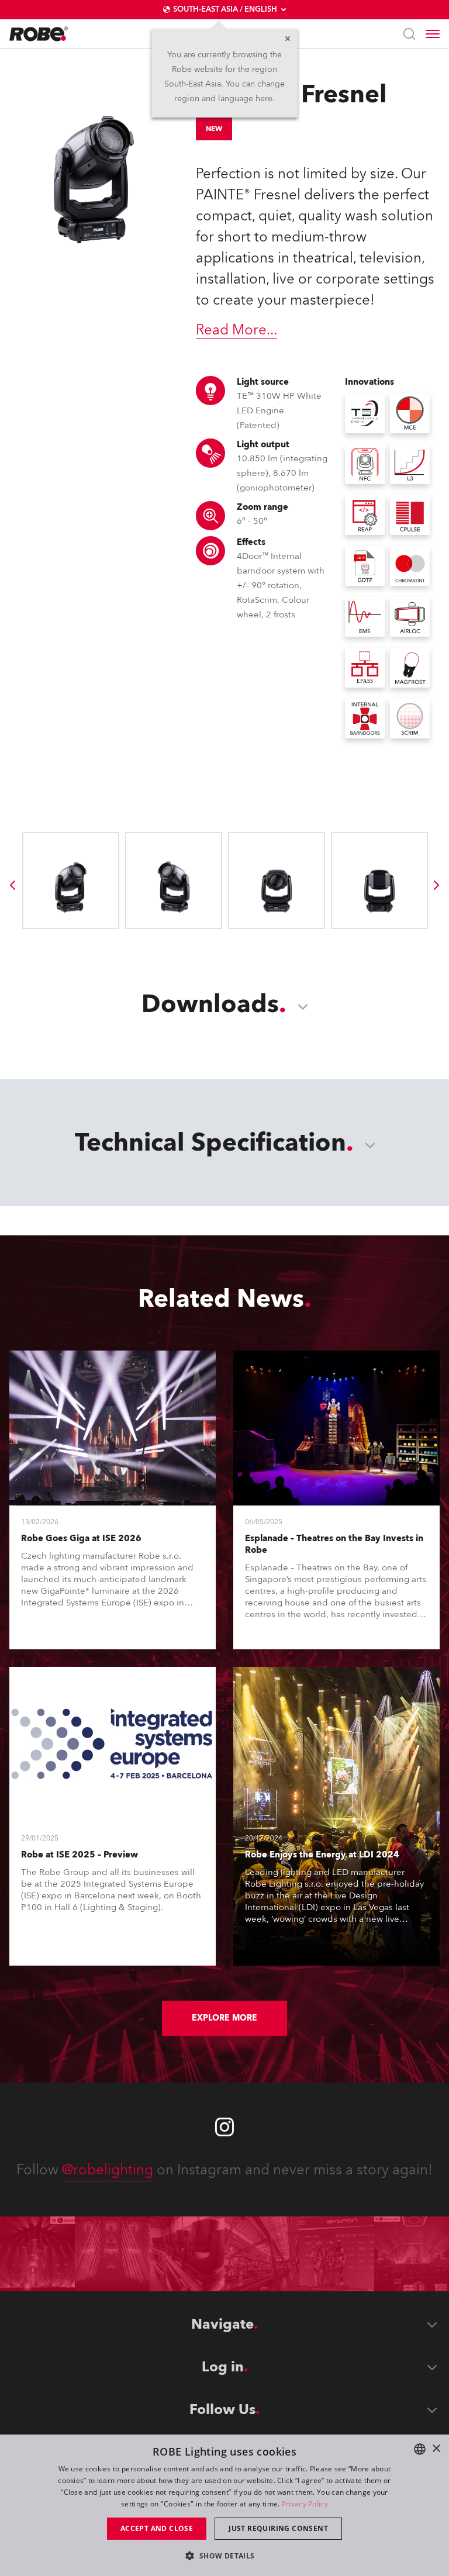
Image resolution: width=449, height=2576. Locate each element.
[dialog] (224, 2505)
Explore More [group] (224, 2018)
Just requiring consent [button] (278, 2528)
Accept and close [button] (157, 2528)
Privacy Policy (305, 2504)
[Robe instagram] (224, 2127)
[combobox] (420, 2449)
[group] (12, 885)
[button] (224, 2555)
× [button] (436, 2449)
